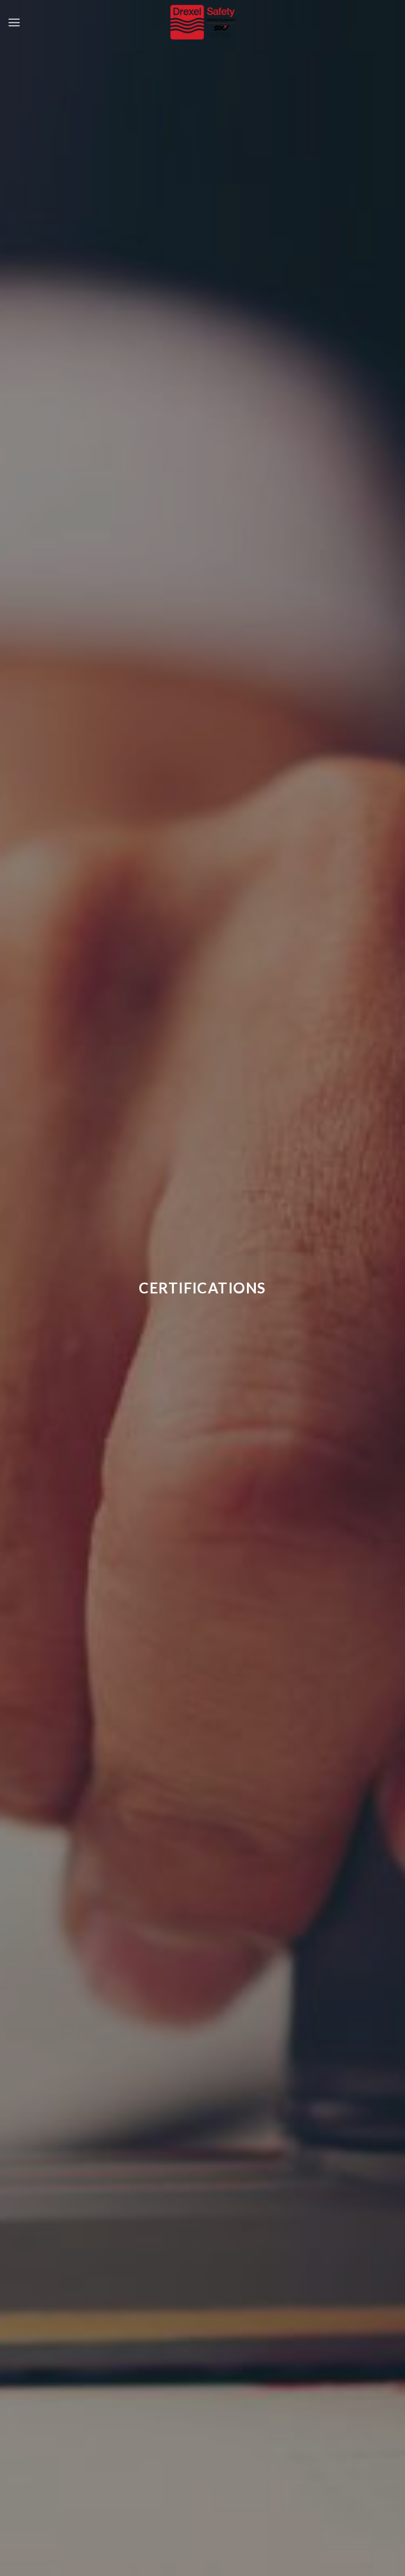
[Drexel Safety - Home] (203, 22)
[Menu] (14, 22)
